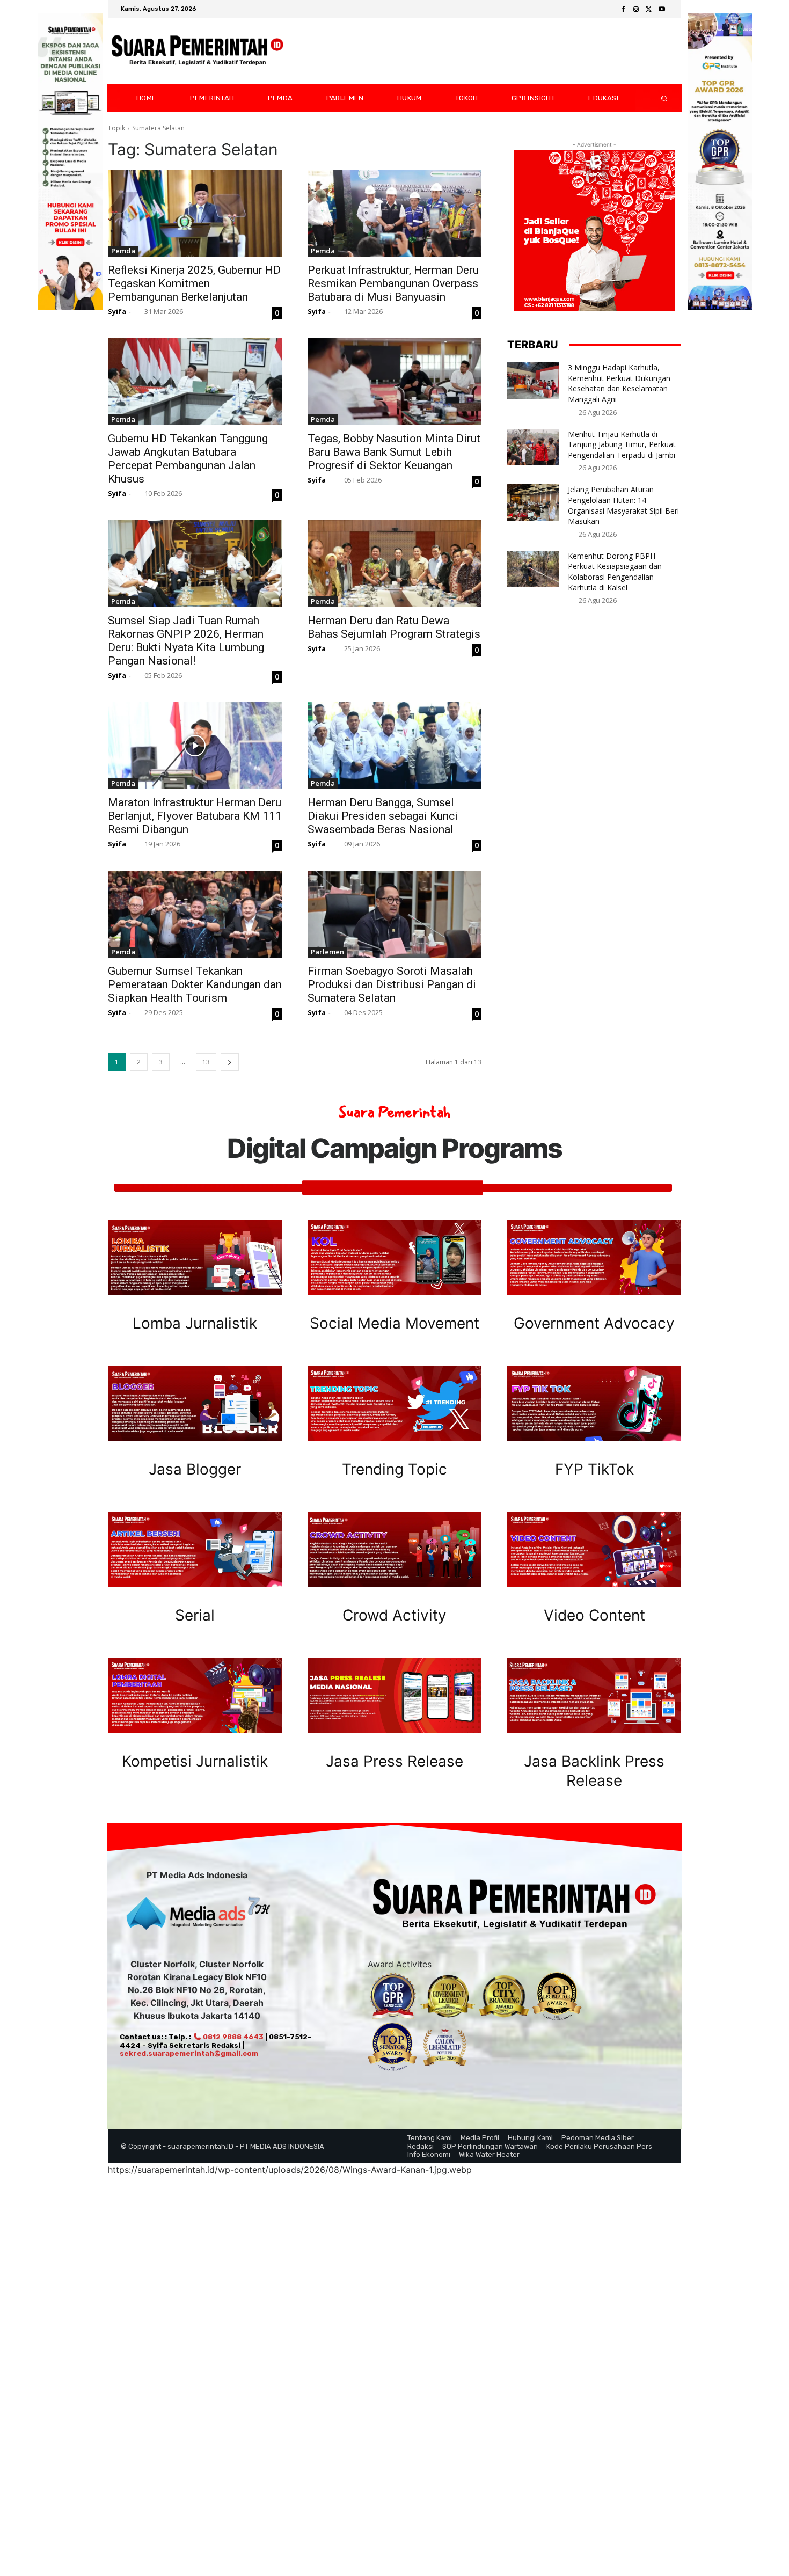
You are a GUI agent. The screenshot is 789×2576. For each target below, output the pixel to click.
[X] (649, 10)
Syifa (117, 311)
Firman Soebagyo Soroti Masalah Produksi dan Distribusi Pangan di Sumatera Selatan (392, 984)
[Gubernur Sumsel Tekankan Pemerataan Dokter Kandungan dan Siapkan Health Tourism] (195, 914)
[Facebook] (623, 10)
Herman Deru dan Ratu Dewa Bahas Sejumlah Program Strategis (394, 627)
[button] (655, 98)
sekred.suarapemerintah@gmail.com (189, 2053)
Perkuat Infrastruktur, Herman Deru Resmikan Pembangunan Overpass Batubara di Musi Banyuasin (393, 283)
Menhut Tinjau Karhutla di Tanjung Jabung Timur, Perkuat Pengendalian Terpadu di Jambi (622, 444)
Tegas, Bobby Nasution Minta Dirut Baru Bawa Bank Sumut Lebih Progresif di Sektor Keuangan (394, 452)
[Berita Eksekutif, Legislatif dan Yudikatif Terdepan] (198, 52)
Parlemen (327, 952)
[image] (195, 1258)
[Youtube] (662, 10)
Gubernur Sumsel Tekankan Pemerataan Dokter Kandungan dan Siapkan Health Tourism (195, 984)
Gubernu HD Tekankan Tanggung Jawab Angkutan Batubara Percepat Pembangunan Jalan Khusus (188, 459)
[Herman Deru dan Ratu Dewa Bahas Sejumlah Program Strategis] (394, 564)
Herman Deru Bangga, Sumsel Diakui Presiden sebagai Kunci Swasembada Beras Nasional (383, 816)
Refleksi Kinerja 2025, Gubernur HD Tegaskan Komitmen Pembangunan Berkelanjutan (194, 283)
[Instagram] (636, 10)
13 (206, 1062)
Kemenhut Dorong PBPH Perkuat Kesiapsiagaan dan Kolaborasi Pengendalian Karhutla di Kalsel (615, 572)
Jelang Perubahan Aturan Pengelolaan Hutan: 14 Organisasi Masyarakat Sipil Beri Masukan (623, 505)
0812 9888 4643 (232, 2037)
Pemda (123, 251)
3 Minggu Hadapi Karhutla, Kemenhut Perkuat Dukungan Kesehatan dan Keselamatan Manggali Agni (619, 383)
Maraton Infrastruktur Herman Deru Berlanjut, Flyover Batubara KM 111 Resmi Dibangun (195, 816)
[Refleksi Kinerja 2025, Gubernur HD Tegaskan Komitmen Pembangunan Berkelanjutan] (195, 213)
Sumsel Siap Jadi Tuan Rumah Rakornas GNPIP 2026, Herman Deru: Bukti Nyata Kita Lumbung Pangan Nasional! (186, 641)
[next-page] (230, 1062)
